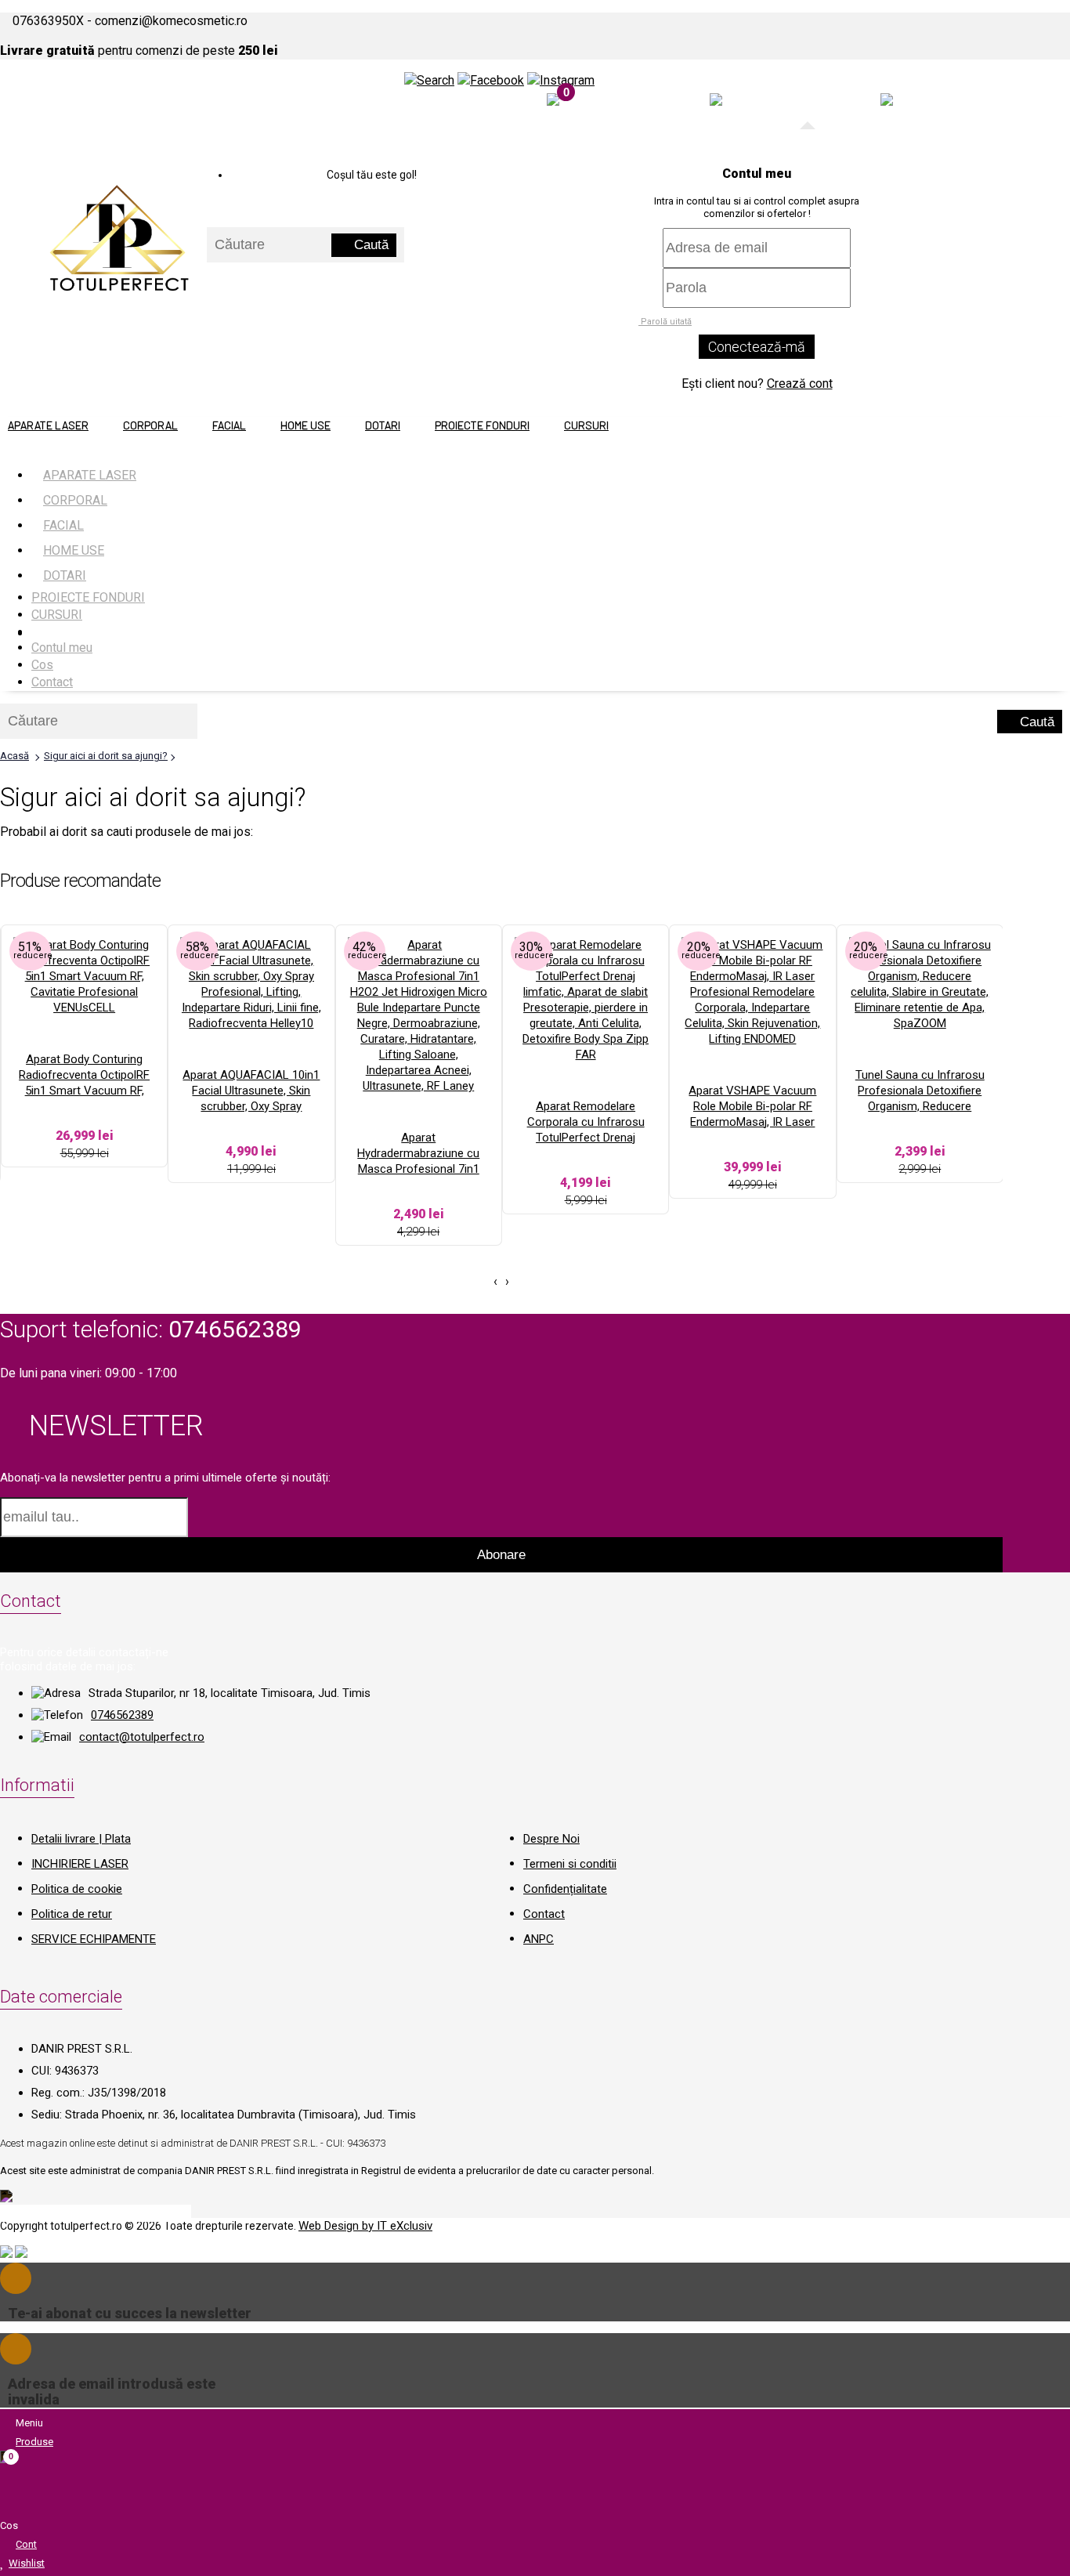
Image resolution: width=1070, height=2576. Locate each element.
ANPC (539, 1939)
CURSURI (586, 425)
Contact (52, 682)
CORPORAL (150, 425)
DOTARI (383, 425)
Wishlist (27, 2563)
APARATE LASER (48, 425)
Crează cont (800, 384)
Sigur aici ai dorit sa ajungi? (106, 756)
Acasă (14, 756)
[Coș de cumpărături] (553, 101)
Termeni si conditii (570, 1864)
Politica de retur (72, 1914)
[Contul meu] (887, 101)
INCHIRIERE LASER (80, 1864)
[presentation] (495, 1282)
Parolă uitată (665, 322)
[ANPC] (6, 2254)
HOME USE (305, 425)
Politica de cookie (77, 1889)
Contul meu (62, 648)
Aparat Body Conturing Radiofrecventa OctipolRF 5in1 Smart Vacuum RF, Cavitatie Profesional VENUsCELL (84, 1091)
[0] (716, 101)
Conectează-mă (757, 347)
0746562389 (122, 1715)
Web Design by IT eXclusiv (365, 2226)
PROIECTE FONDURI (482, 425)
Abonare (501, 1555)
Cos (42, 665)
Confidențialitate (565, 1889)
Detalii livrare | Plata (81, 1839)
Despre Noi (551, 1839)
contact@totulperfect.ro (142, 1737)
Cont (26, 2544)
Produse (34, 2442)
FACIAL (229, 425)
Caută (369, 245)
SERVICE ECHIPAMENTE (94, 1939)
